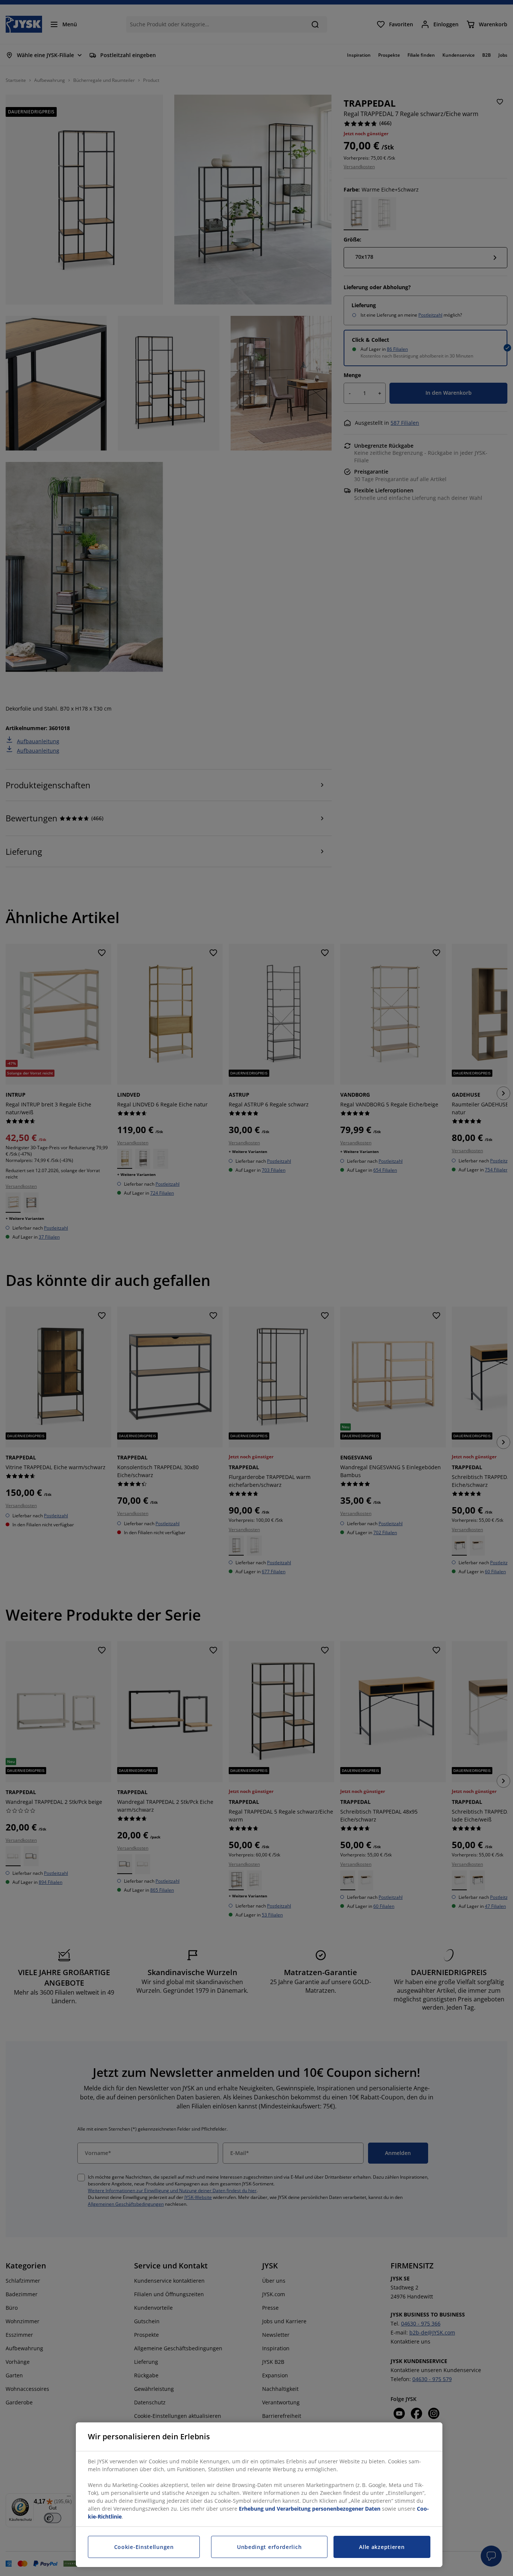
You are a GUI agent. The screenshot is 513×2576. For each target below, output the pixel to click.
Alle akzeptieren (382, 2547)
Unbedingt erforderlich (269, 2547)
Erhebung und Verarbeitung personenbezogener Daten (310, 2509)
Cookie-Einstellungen (144, 2547)
